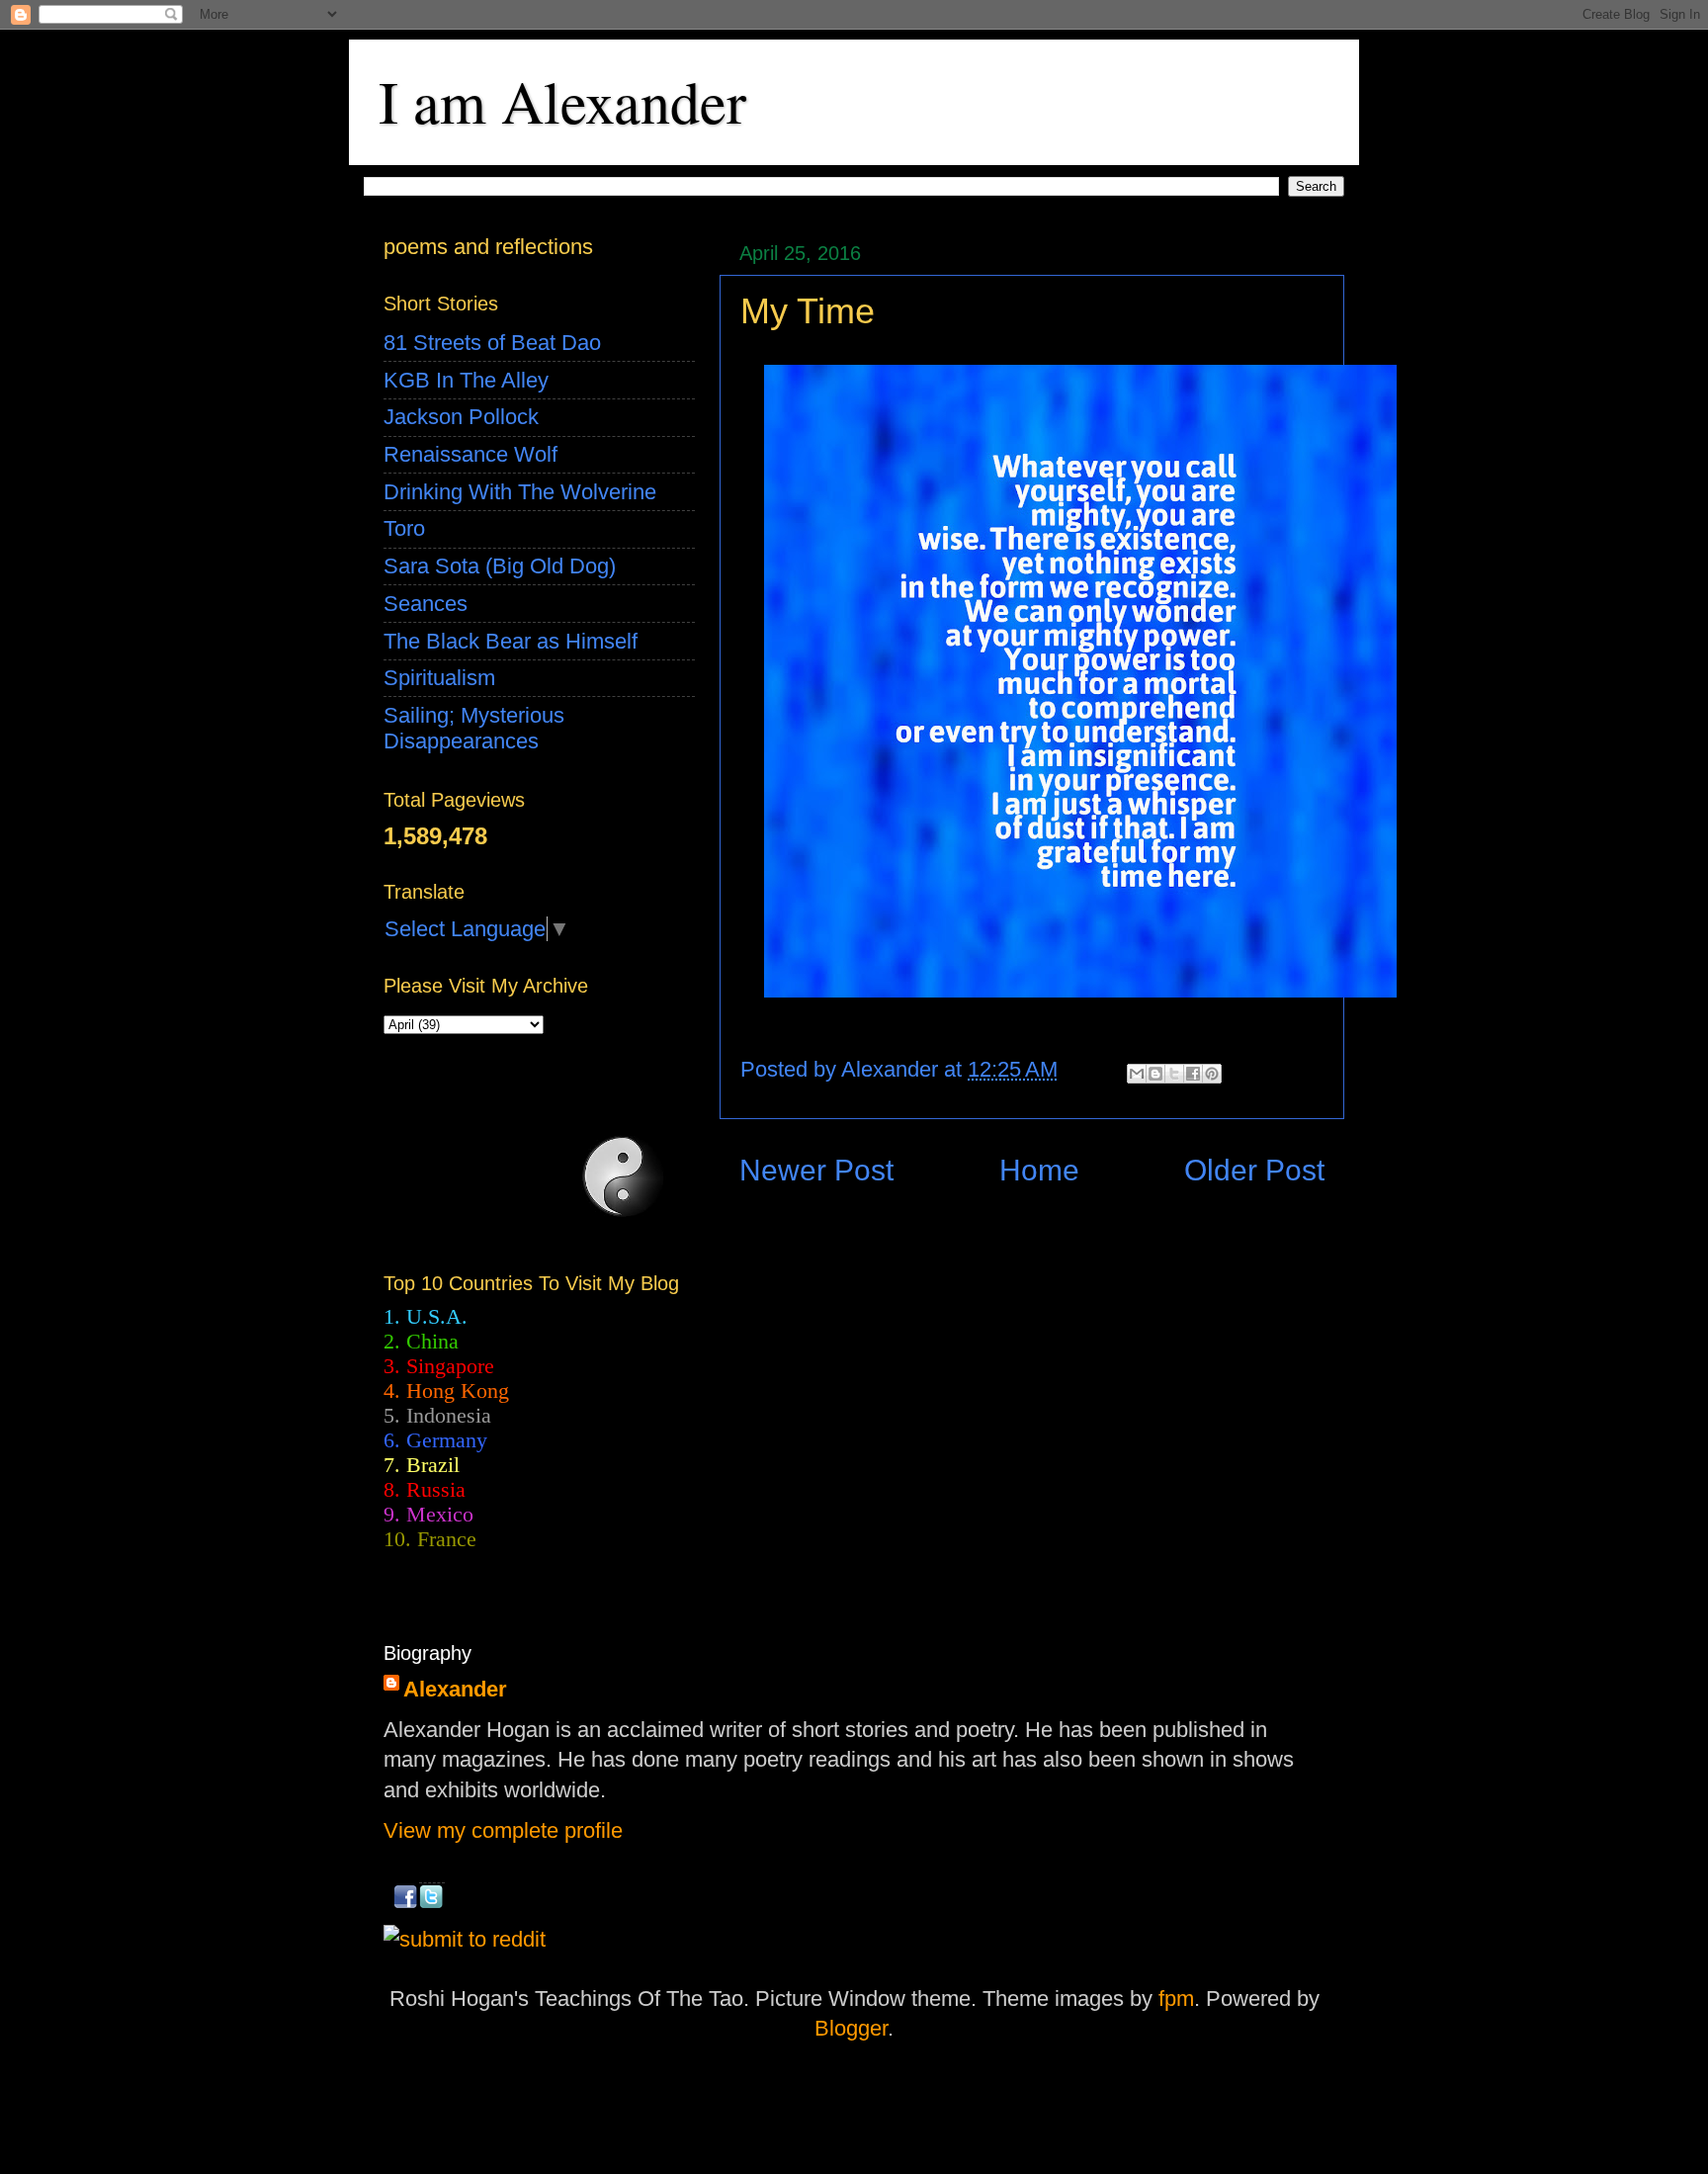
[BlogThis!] (1155, 1074)
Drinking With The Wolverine (520, 492)
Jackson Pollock (461, 417)
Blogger (851, 2028)
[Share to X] (1174, 1074)
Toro (404, 528)
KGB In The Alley (466, 380)
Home (1039, 1170)
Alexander (455, 1689)
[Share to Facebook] (1193, 1074)
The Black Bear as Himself (511, 641)
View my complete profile (503, 1830)
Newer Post (816, 1170)
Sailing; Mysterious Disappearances (474, 728)
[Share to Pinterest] (1212, 1074)
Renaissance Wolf (470, 454)
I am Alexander (562, 101)
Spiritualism (439, 678)
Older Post (1254, 1170)
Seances (426, 604)
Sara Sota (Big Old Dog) (500, 566)
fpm (1176, 1999)
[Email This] (1137, 1074)
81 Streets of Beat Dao (492, 343)
